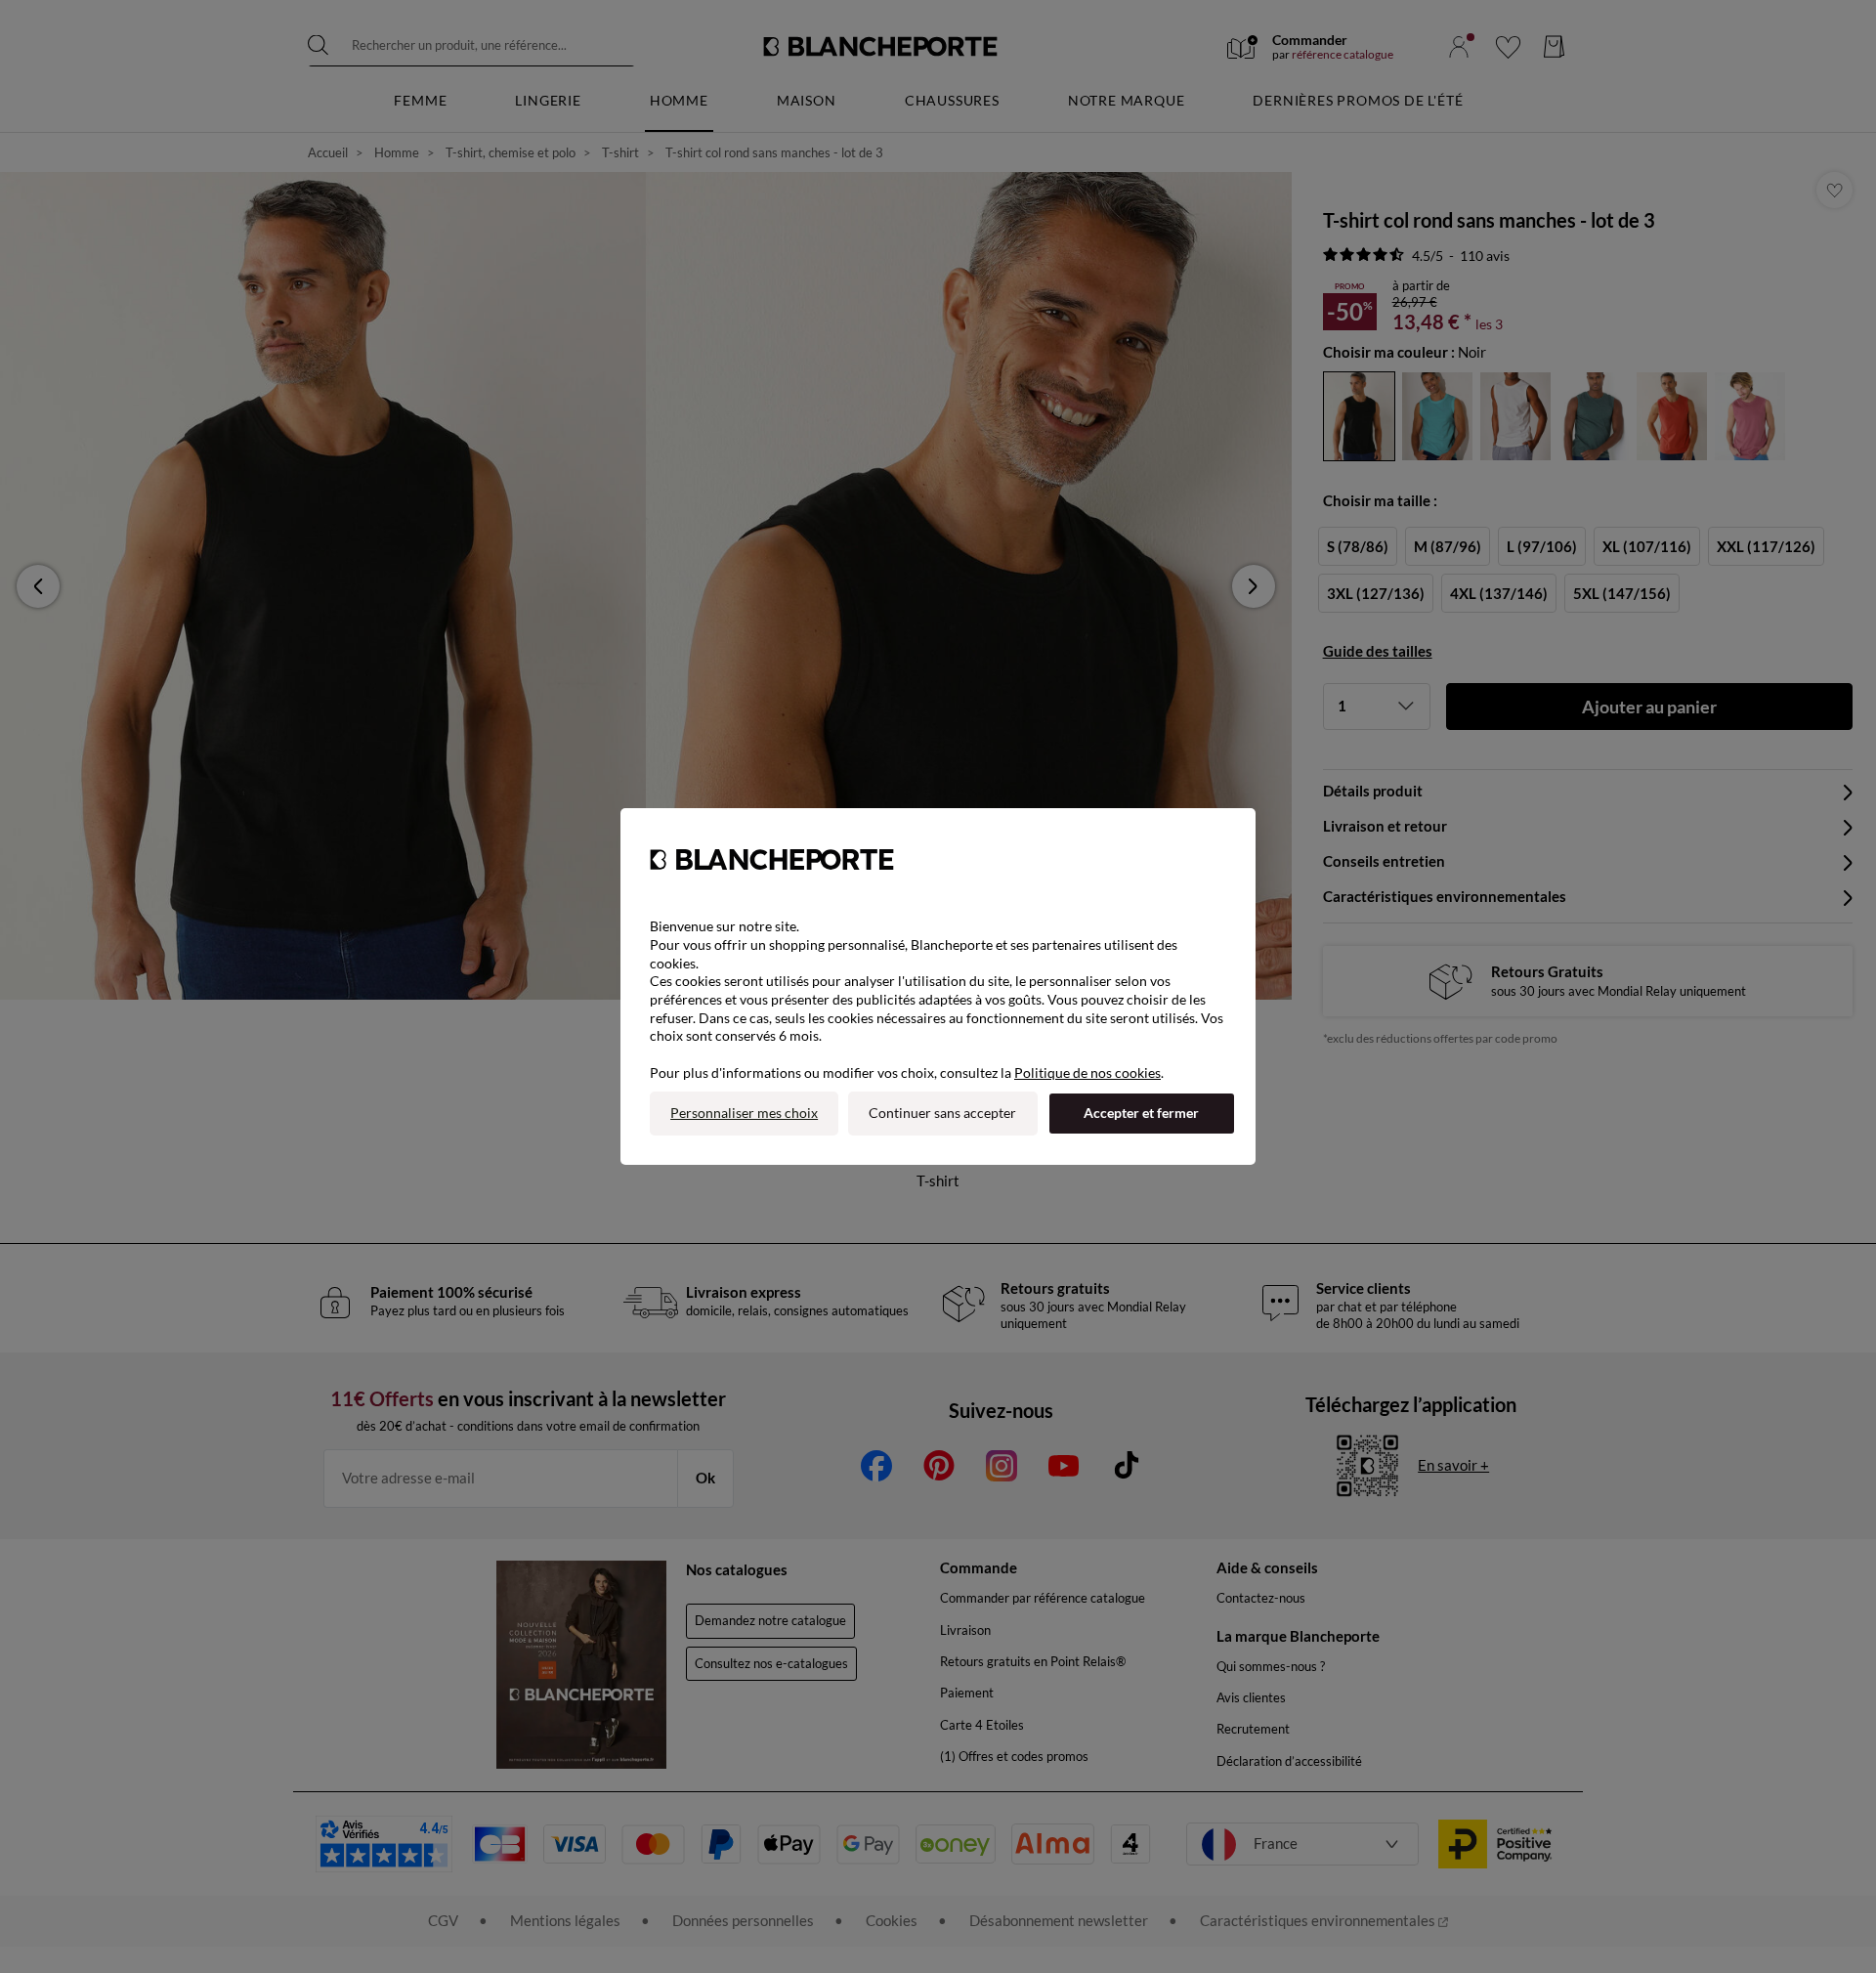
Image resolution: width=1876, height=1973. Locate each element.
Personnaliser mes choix (744, 1113)
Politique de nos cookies (1087, 1072)
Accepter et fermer (1141, 1113)
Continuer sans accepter (942, 1113)
